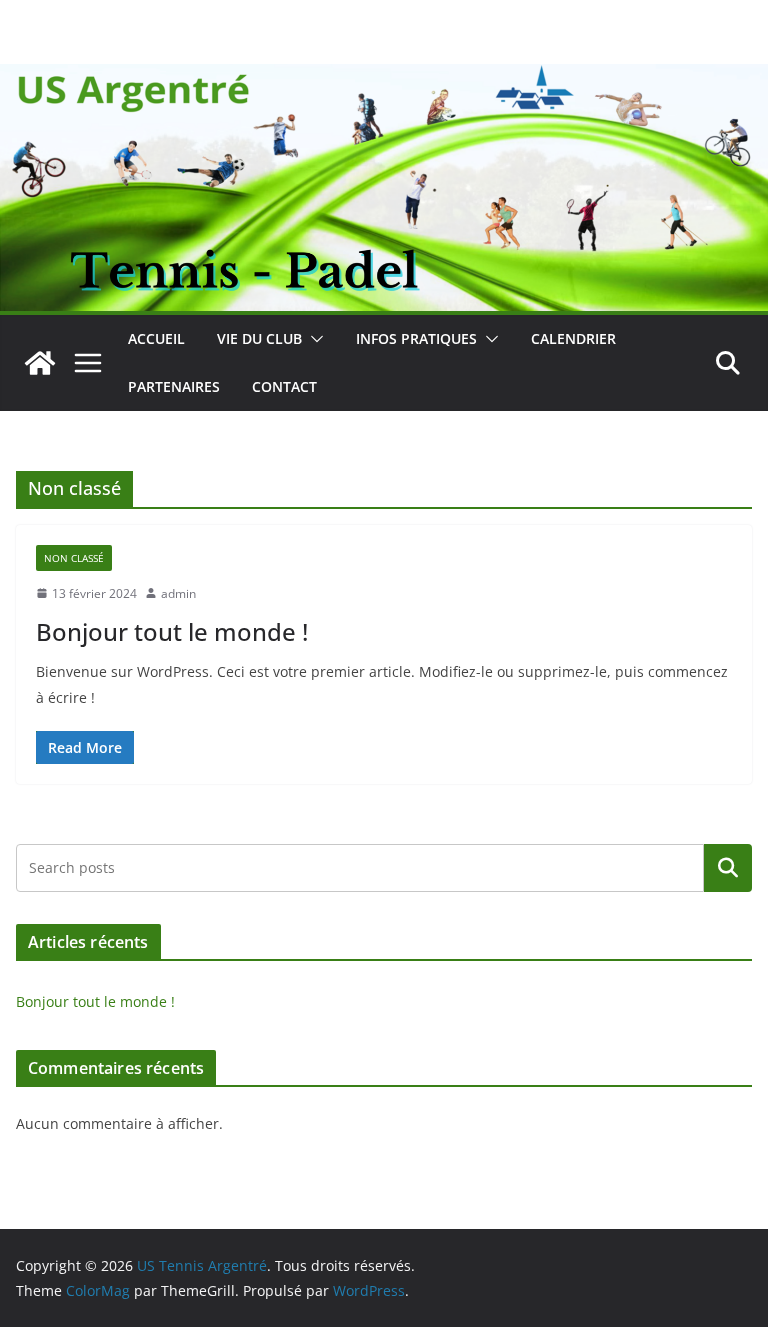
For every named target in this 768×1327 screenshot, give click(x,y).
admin (178, 593)
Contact (284, 386)
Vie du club (259, 338)
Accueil (156, 338)
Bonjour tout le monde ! (172, 631)
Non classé (74, 558)
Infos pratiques (416, 338)
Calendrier (573, 338)
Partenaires (174, 386)
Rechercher (728, 868)
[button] (313, 339)
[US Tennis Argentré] (40, 363)
